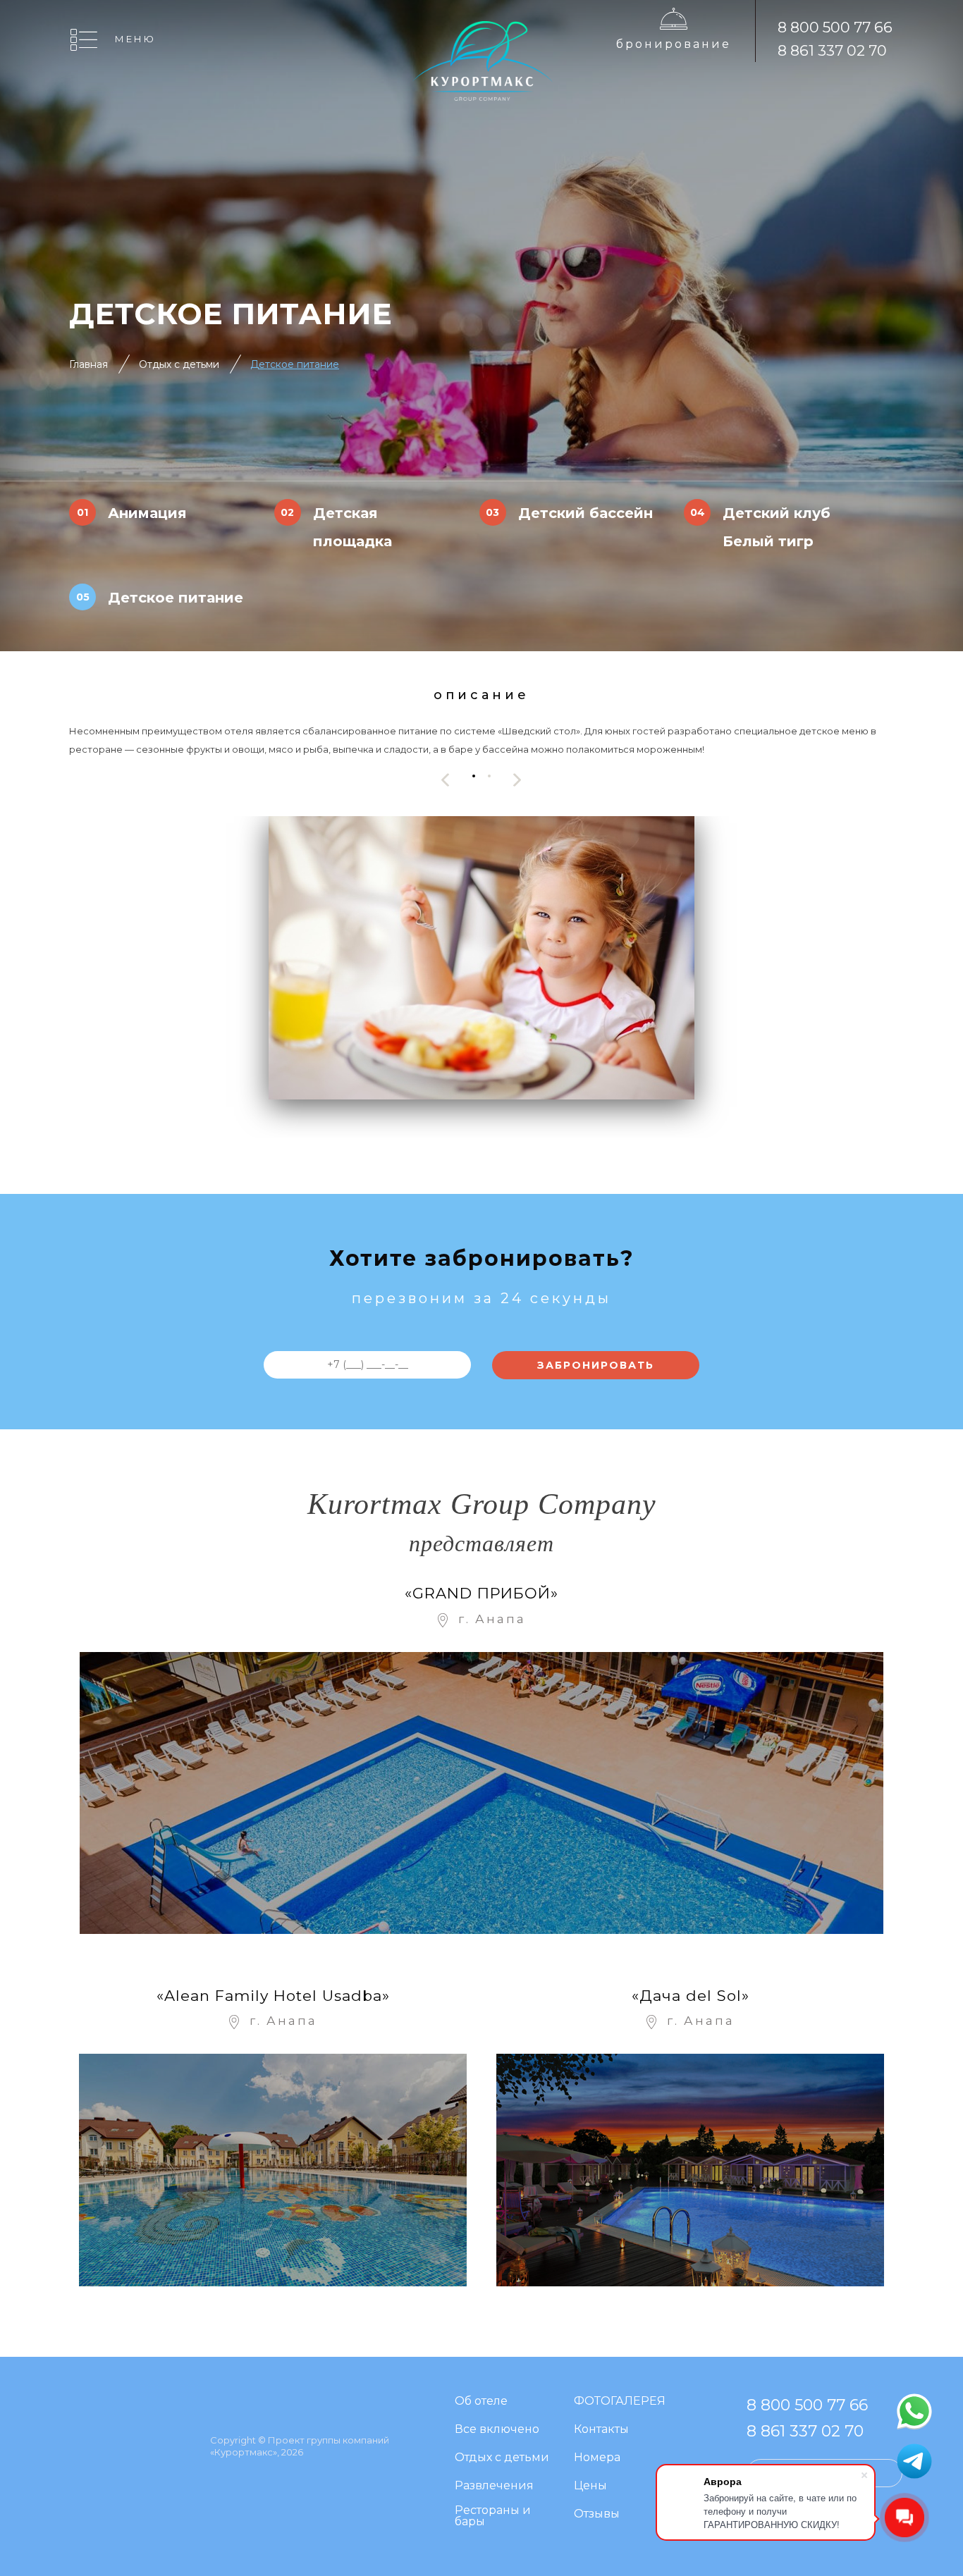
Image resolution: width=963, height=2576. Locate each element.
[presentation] (446, 780)
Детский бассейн (585, 513)
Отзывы (597, 2514)
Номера (597, 2458)
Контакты (601, 2430)
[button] (474, 776)
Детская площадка (352, 527)
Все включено (497, 2430)
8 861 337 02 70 (832, 50)
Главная (88, 364)
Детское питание (176, 598)
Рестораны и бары (493, 2516)
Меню (135, 39)
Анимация (147, 513)
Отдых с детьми (179, 364)
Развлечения (494, 2486)
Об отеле (481, 2402)
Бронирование (674, 44)
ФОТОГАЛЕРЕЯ (620, 2402)
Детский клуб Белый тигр (777, 527)
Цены (590, 2486)
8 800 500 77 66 (835, 27)
